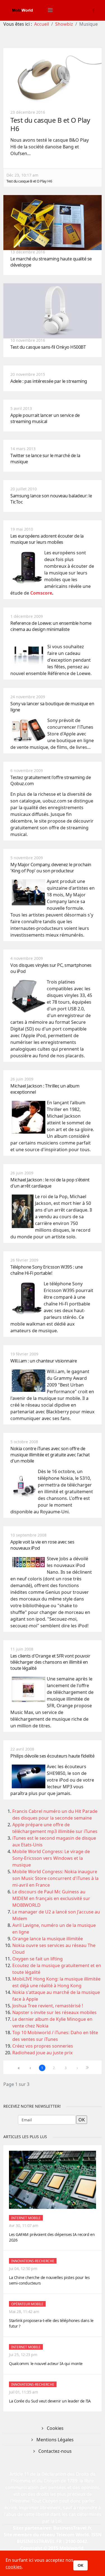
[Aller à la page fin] (89, 2068)
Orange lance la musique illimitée (48, 1939)
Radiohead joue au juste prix (42, 2053)
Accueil (42, 24)
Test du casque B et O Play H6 (50, 124)
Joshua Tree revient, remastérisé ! (48, 2006)
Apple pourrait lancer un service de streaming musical (45, 418)
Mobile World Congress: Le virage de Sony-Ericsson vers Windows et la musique (51, 1858)
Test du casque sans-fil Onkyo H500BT (48, 347)
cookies (14, 2567)
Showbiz (64, 24)
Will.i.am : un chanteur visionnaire (44, 1361)
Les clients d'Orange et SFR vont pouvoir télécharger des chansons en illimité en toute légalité (50, 1662)
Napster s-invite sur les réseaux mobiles (54, 2012)
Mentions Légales (54, 2440)
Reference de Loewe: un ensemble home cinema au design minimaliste (51, 626)
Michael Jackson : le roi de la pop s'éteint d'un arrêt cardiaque (50, 1183)
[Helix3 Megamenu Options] (50, 10)
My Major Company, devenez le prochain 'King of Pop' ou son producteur (51, 868)
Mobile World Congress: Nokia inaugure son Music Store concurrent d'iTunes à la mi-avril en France (55, 1878)
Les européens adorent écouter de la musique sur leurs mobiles (47, 539)
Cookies (55, 2428)
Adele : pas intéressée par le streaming (49, 381)
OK (81, 2565)
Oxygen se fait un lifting (38, 1959)
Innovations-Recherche (33, 2261)
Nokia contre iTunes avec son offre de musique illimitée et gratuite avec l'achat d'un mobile (50, 1455)
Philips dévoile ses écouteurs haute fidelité (52, 1756)
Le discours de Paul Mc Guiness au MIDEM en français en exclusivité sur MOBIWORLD (51, 1898)
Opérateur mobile (27, 2304)
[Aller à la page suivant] (77, 2068)
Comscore (41, 593)
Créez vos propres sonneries (43, 2046)
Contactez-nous (54, 2451)
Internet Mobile (26, 2218)
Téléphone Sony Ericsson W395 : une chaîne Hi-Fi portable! (46, 1270)
